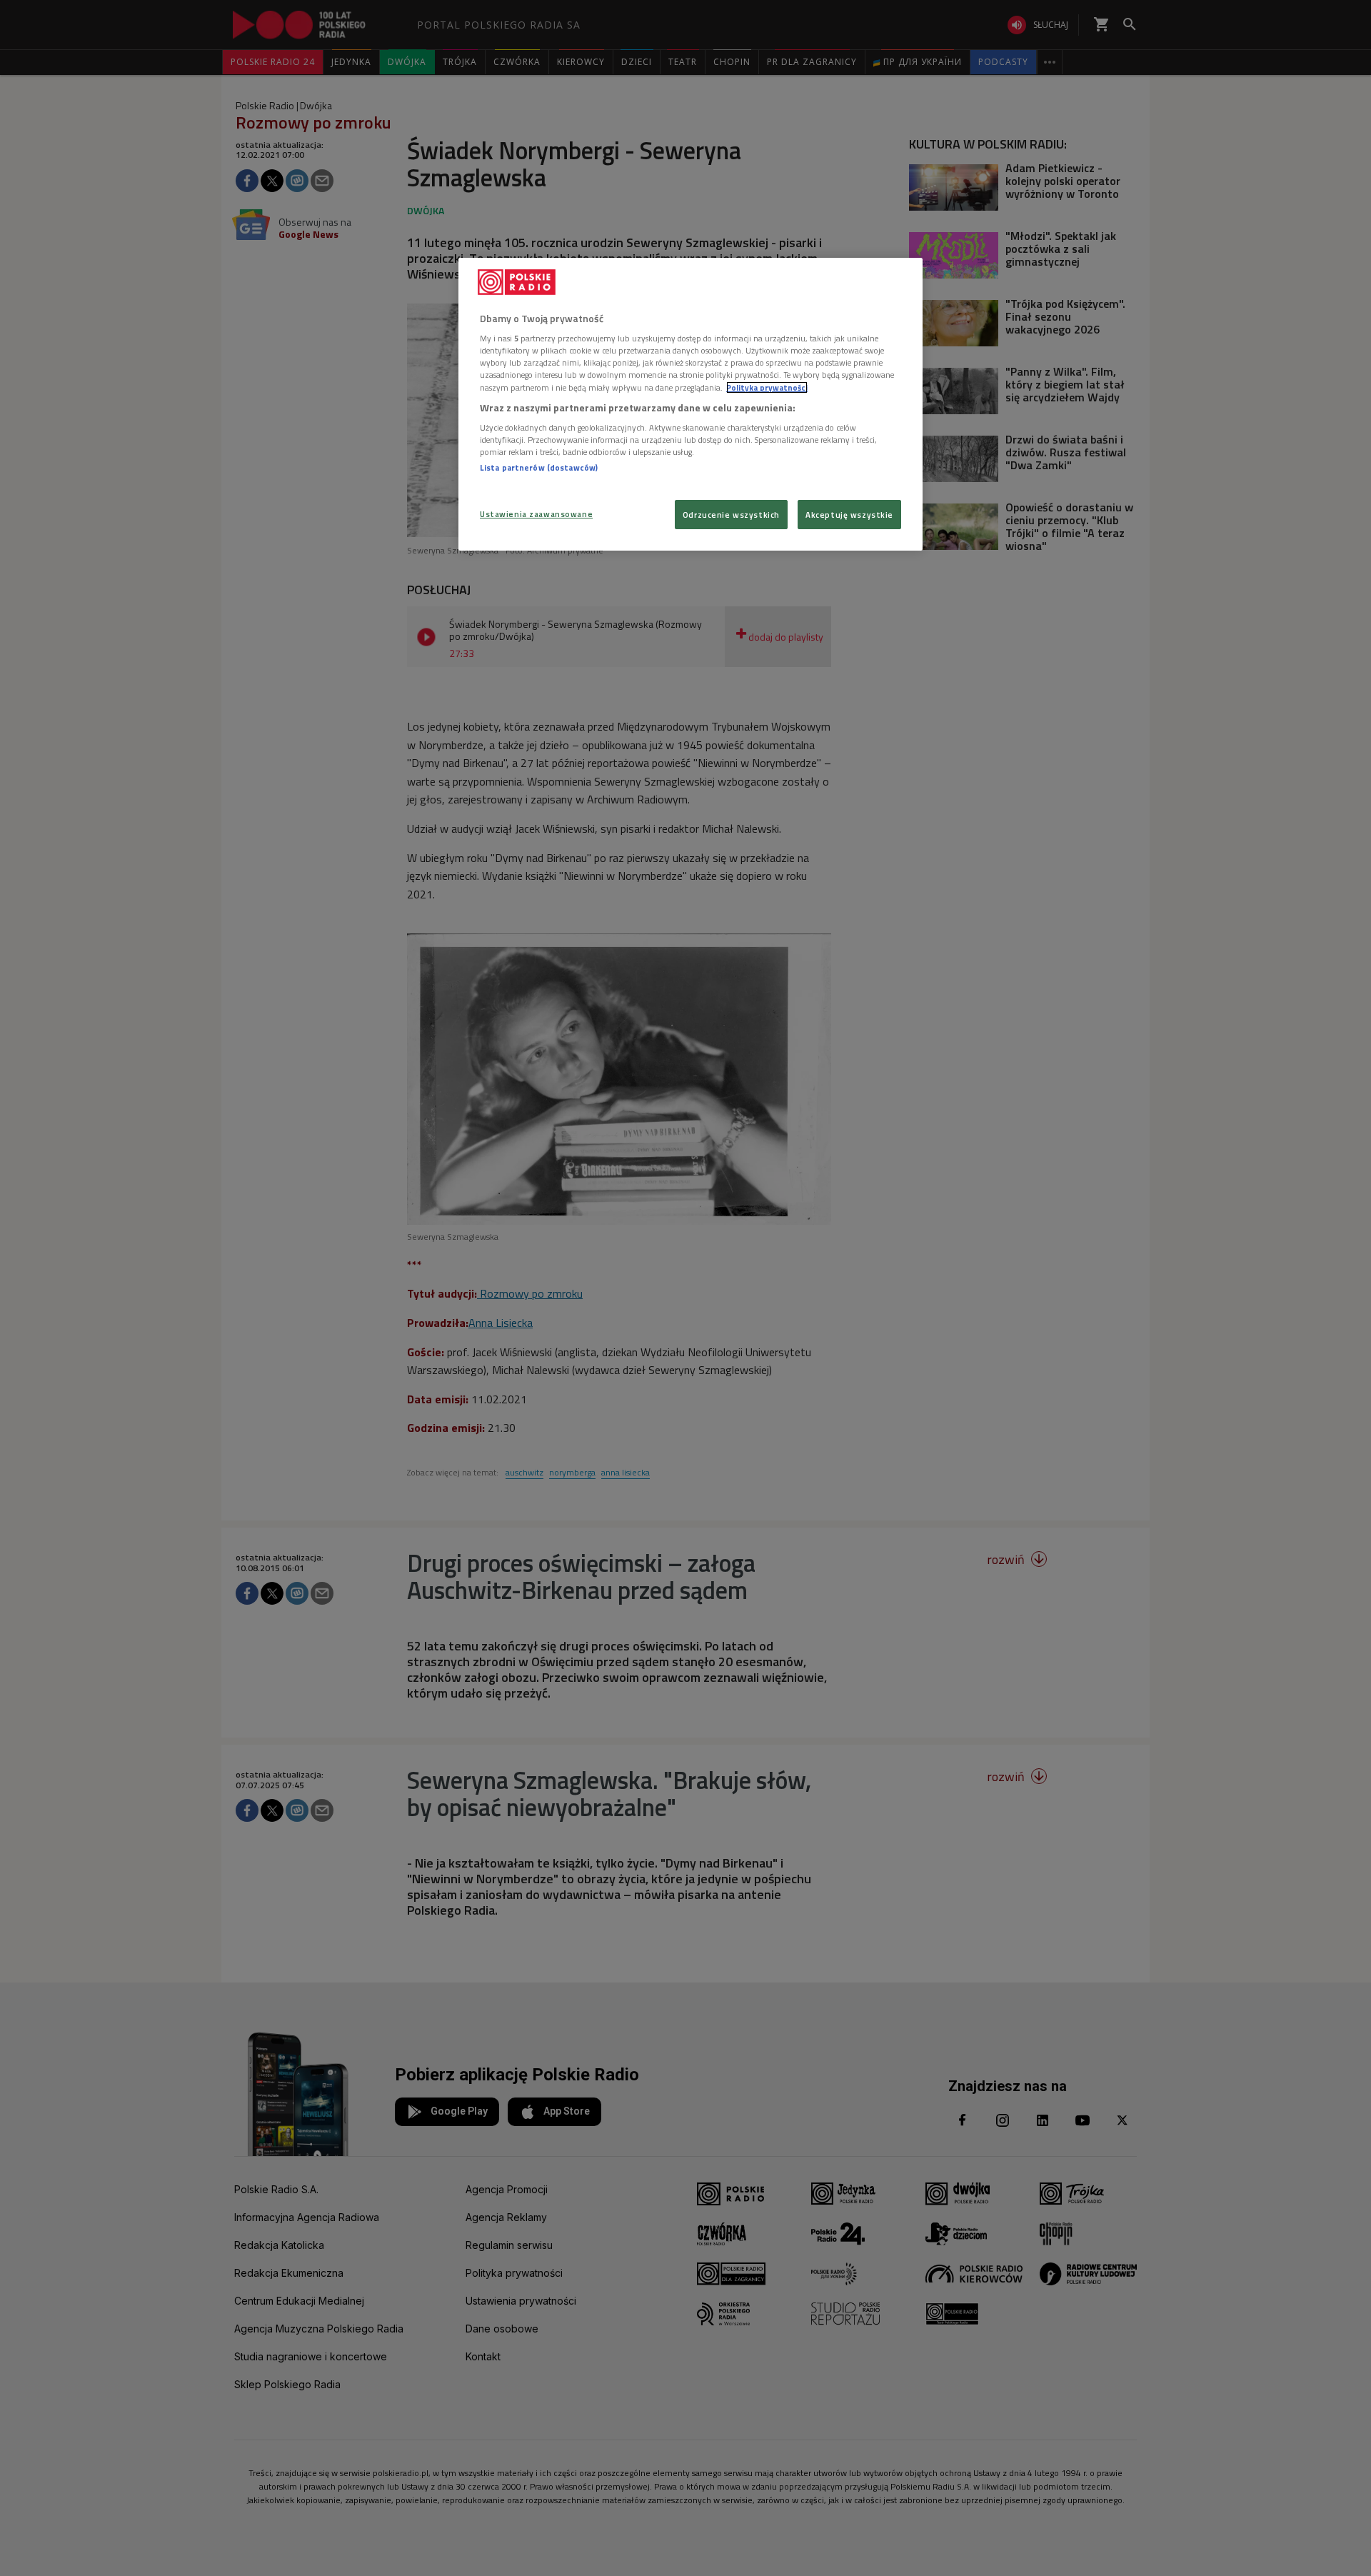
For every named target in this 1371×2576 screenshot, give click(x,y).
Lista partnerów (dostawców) (539, 467)
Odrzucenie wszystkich (731, 515)
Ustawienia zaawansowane (536, 514)
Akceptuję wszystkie (849, 515)
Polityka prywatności (767, 387)
